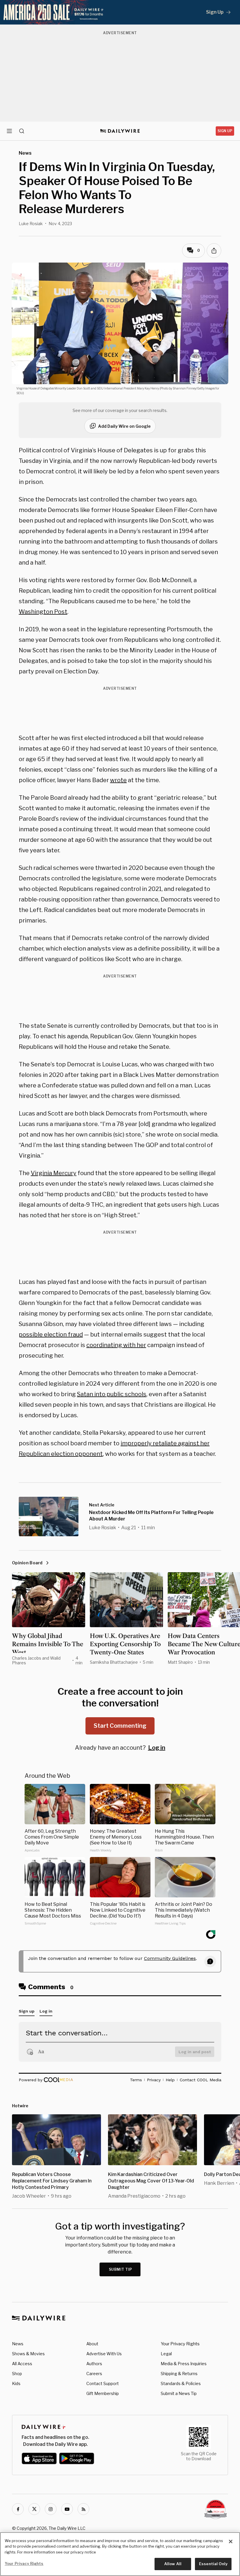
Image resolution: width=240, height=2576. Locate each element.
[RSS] (83, 2509)
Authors (94, 2364)
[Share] (214, 251)
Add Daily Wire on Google (124, 426)
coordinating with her (116, 1345)
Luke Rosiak (31, 224)
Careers (94, 2374)
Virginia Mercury (54, 1173)
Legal (166, 2354)
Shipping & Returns (179, 2374)
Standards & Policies (181, 2383)
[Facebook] (18, 2509)
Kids (16, 2383)
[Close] (231, 2541)
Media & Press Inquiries (184, 2364)
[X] (34, 2509)
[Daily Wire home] (120, 131)
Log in (157, 1748)
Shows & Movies (28, 2354)
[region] (120, 2554)
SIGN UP (225, 131)
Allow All (173, 2564)
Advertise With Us (104, 2354)
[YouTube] (67, 2509)
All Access (22, 2364)
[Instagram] (51, 2509)
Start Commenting (120, 1726)
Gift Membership (103, 2393)
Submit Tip (121, 2269)
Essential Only (213, 2564)
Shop (17, 2374)
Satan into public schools (112, 1394)
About (92, 2344)
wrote (118, 780)
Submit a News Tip (179, 2393)
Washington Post (43, 612)
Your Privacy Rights (180, 2344)
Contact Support (103, 2383)
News (18, 2344)
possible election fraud (51, 1334)
